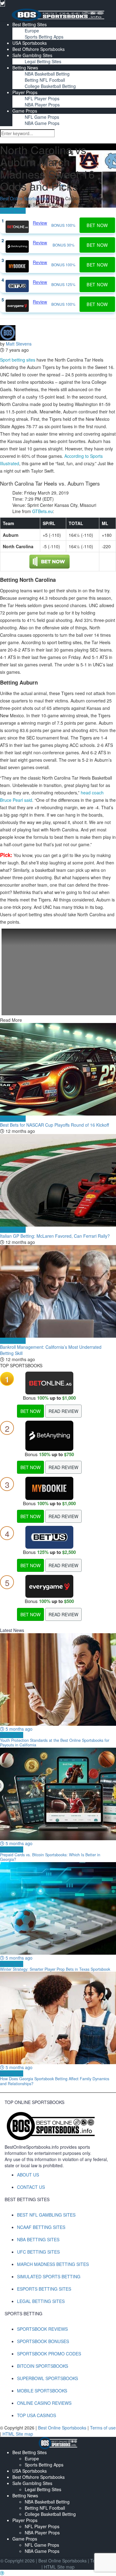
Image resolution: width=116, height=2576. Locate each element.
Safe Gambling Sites (32, 55)
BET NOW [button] (97, 225)
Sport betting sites (18, 360)
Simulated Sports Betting (49, 2276)
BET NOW (30, 1411)
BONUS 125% (63, 284)
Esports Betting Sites (44, 2289)
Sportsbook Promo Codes (49, 2354)
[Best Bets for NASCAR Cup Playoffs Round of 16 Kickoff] (58, 1069)
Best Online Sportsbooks (24, 198)
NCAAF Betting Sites (41, 2227)
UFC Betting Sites (38, 2252)
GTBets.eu (43, 511)
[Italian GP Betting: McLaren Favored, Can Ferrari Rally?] (58, 1180)
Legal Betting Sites (43, 61)
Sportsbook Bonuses (43, 2341)
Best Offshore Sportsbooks (39, 49)
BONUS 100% (63, 225)
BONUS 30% (64, 245)
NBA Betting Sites (38, 2239)
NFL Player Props (42, 98)
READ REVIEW (63, 1411)
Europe (32, 31)
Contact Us (31, 2187)
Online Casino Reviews (44, 2403)
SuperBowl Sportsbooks (47, 2378)
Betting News (25, 68)
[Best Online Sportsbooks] (58, 14)
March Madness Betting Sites (53, 2264)
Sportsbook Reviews (42, 2329)
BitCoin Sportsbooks (43, 2366)
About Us (28, 2175)
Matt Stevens (19, 344)
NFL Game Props (42, 117)
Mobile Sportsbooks (42, 2391)
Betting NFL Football (45, 80)
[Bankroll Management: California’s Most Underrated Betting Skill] (58, 1291)
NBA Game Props (42, 123)
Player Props (25, 92)
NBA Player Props (42, 105)
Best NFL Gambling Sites (46, 2215)
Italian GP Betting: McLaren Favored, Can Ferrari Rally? (55, 1236)
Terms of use (103, 2428)
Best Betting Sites (30, 24)
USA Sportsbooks (30, 43)
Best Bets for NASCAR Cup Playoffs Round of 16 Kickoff (54, 1125)
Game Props (25, 111)
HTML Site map (18, 2434)
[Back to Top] (2, 2573)
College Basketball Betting (50, 86)
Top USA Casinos (37, 2415)
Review (40, 223)
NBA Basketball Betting (47, 74)
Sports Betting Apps (44, 37)
